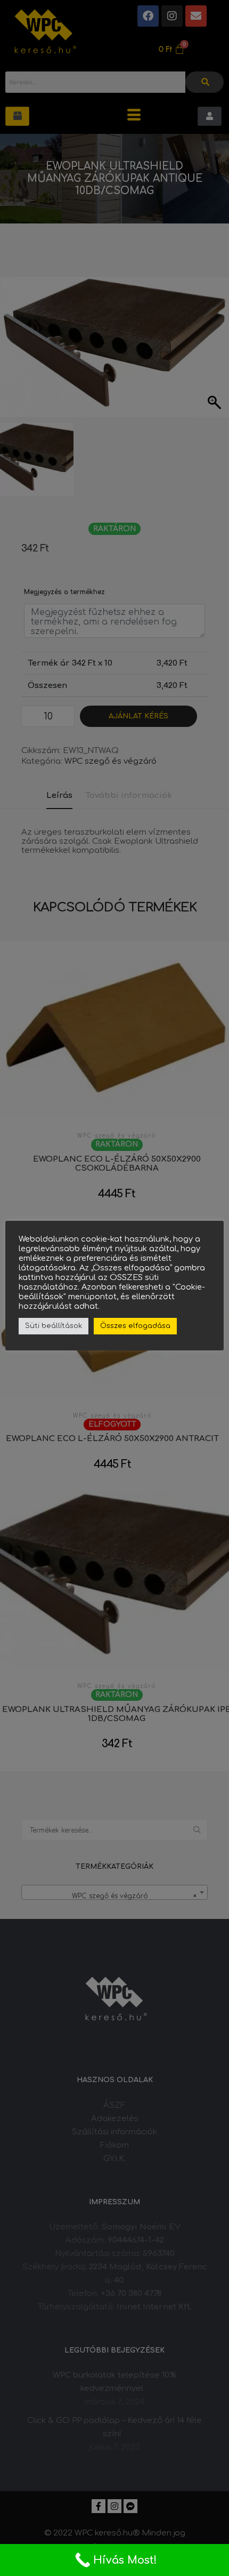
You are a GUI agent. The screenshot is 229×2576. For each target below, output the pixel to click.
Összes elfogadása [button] (135, 1326)
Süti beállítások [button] (54, 1326)
